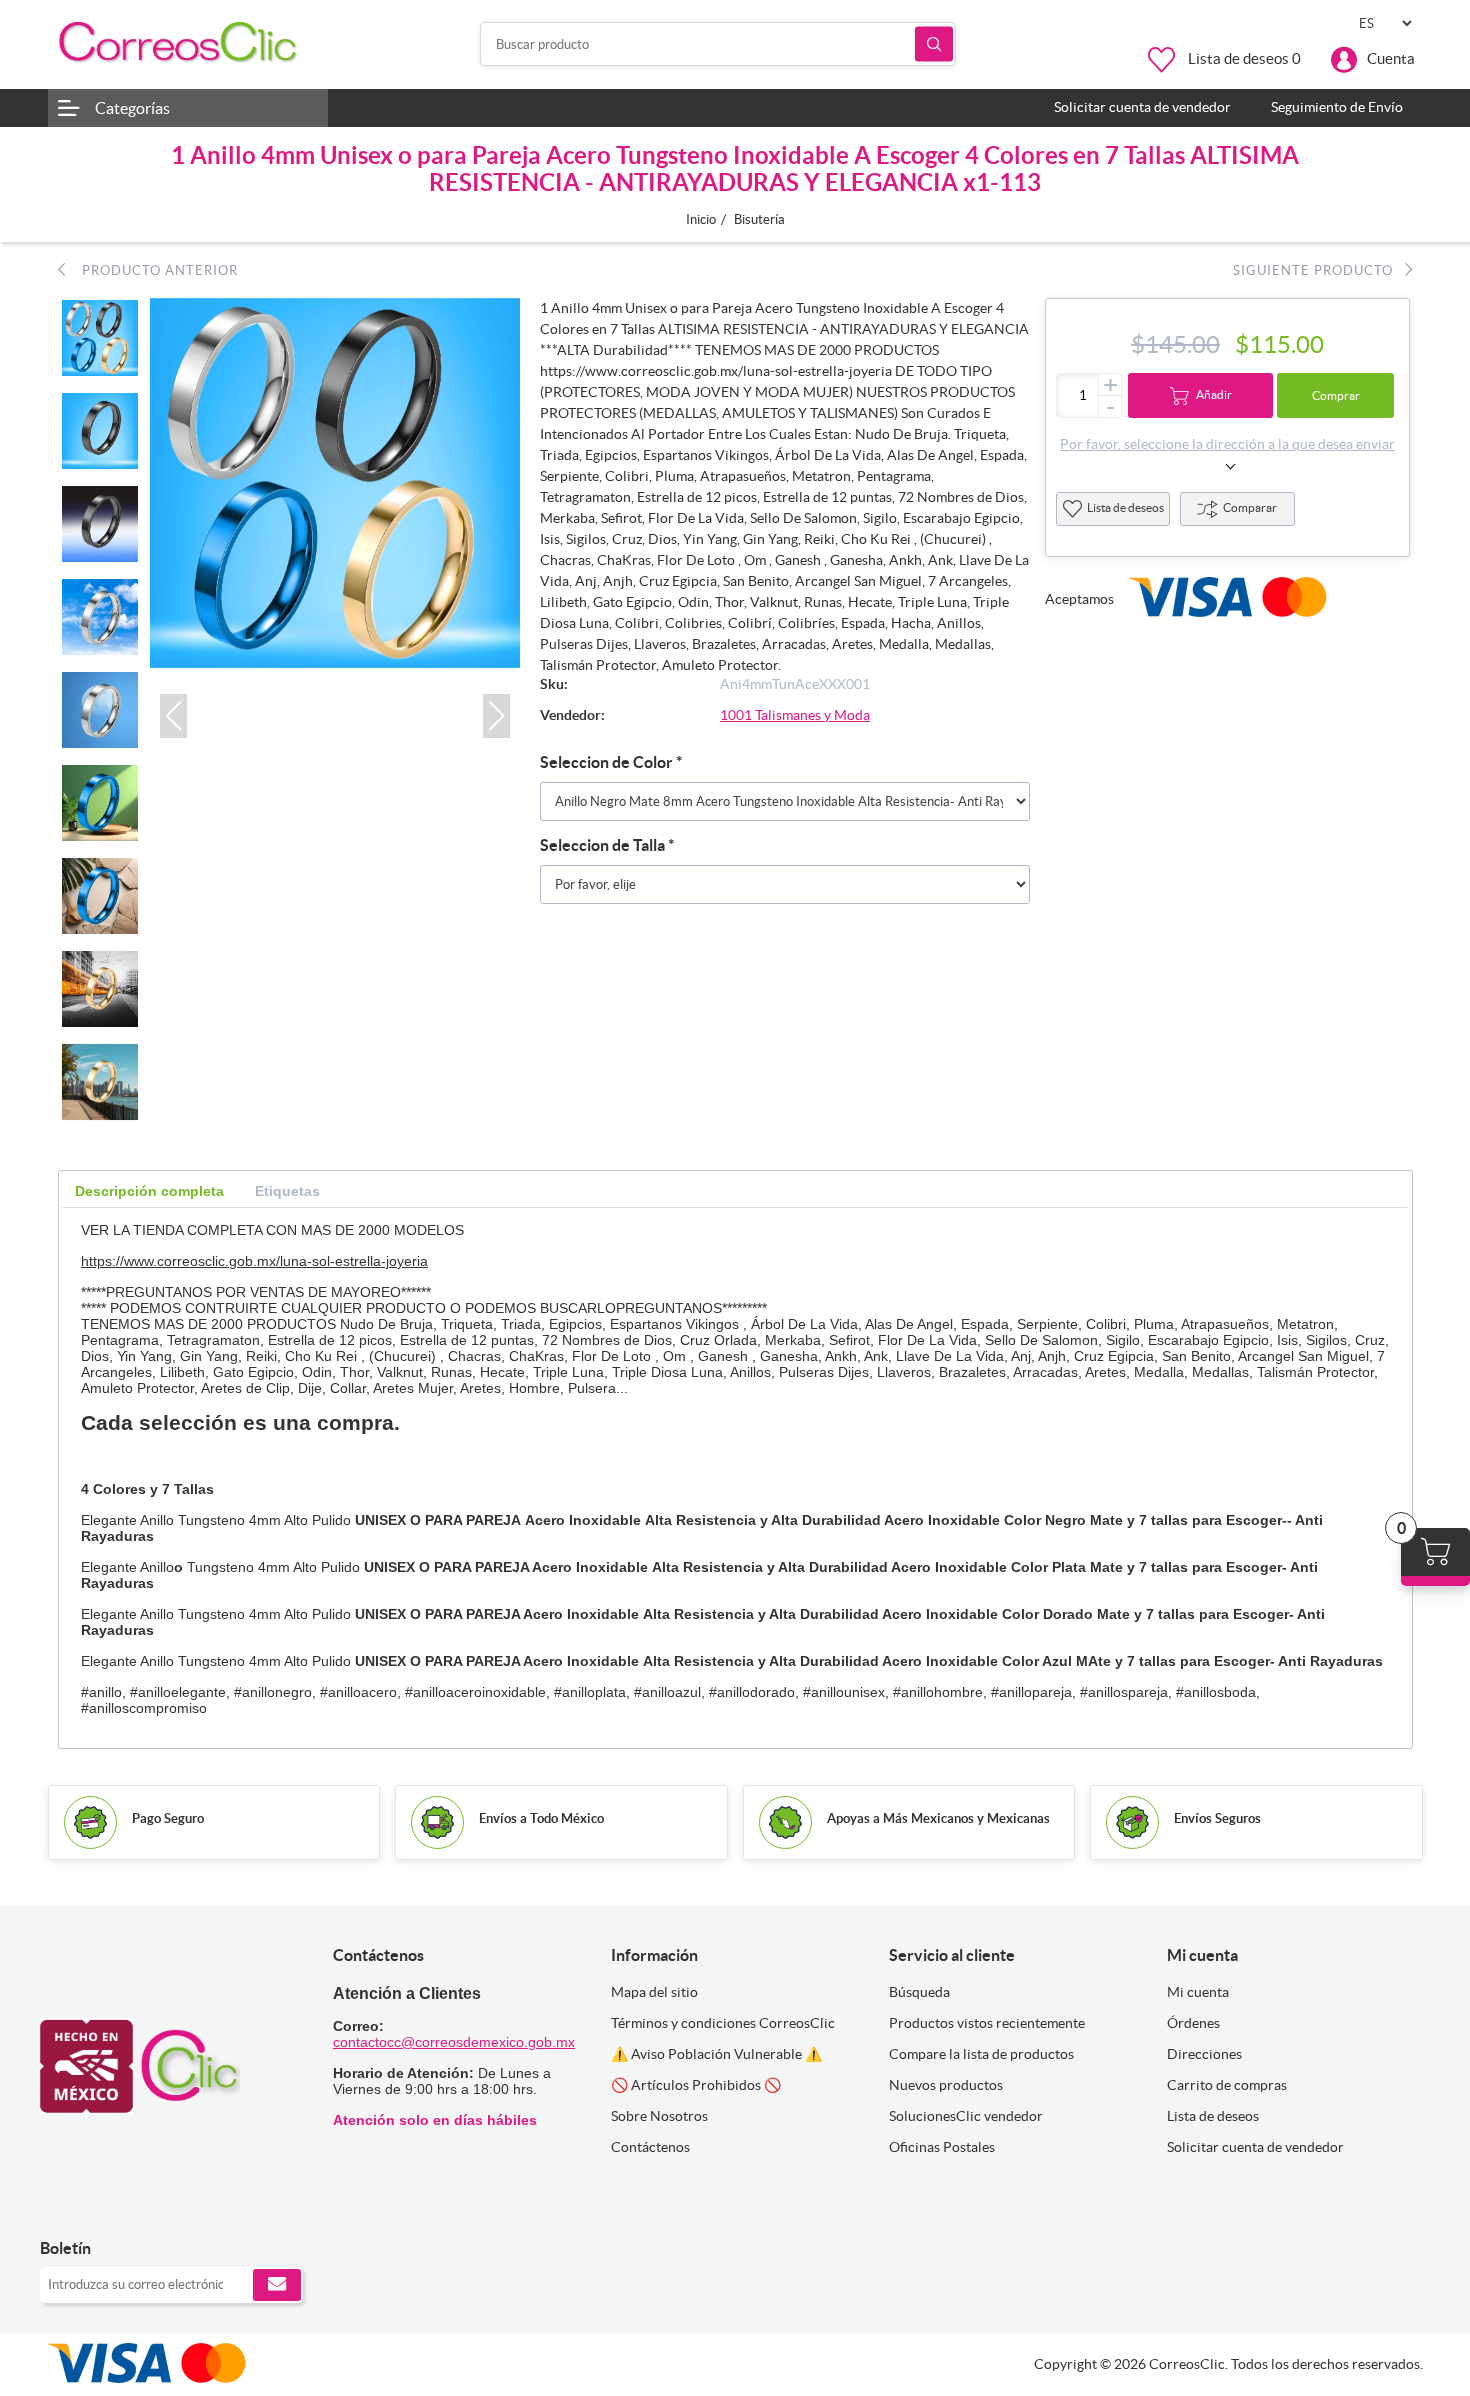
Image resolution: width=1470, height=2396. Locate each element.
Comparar (1250, 507)
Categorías (132, 108)
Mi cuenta (1198, 1992)
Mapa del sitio (654, 1992)
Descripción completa (149, 1191)
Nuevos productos (946, 2085)
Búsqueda (934, 44)
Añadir (1214, 394)
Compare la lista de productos (981, 2054)
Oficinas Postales (942, 2147)
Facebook (62, 2206)
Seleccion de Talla (604, 845)
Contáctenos (650, 2147)
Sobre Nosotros (659, 2116)
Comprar (1336, 395)
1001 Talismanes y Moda (795, 715)
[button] (173, 716)
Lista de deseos (1125, 507)
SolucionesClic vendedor (966, 2116)
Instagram (107, 2206)
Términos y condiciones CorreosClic (723, 2023)
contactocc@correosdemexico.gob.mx (454, 2042)
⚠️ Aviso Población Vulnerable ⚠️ (716, 2054)
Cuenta (1391, 58)
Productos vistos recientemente (987, 2023)
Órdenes (1193, 2023)
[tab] (149, 1191)
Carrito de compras (1227, 2085)
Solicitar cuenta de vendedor (1255, 2147)
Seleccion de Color (608, 762)
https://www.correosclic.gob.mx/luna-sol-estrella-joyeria (254, 1261)
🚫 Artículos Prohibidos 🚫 (696, 2085)
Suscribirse (277, 2285)
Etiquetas (287, 1191)
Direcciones (1204, 2054)
